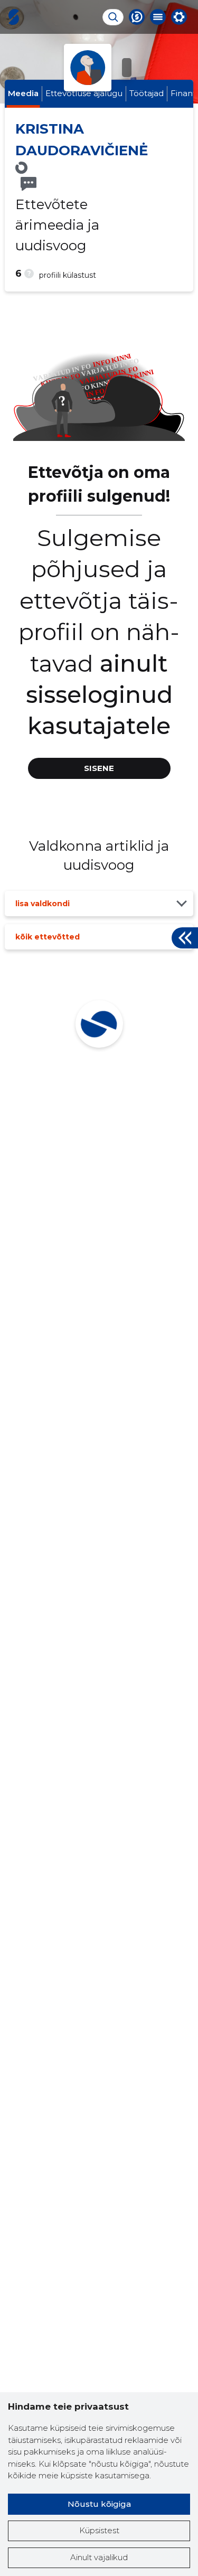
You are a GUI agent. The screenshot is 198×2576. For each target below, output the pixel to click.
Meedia (23, 93)
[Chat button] (137, 17)
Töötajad (147, 93)
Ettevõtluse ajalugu (84, 93)
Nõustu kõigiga (99, 2504)
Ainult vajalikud (99, 2557)
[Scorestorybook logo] (14, 17)
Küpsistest (99, 2530)
